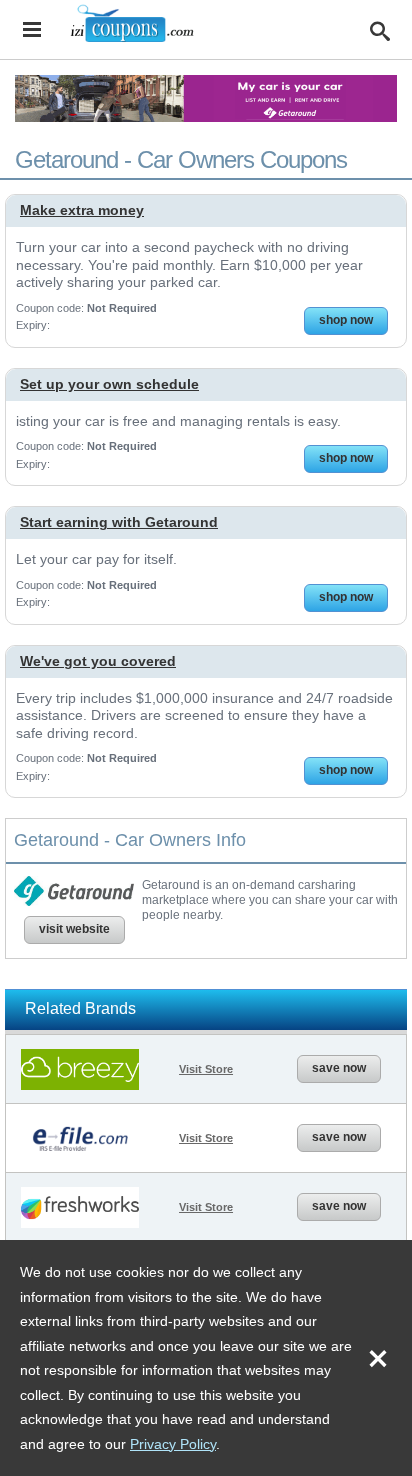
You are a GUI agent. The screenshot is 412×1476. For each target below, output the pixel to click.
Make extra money (82, 210)
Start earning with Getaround (119, 522)
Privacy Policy (173, 1444)
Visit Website (74, 929)
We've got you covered (98, 661)
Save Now (339, 1068)
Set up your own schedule (109, 384)
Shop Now (346, 320)
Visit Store (206, 1069)
